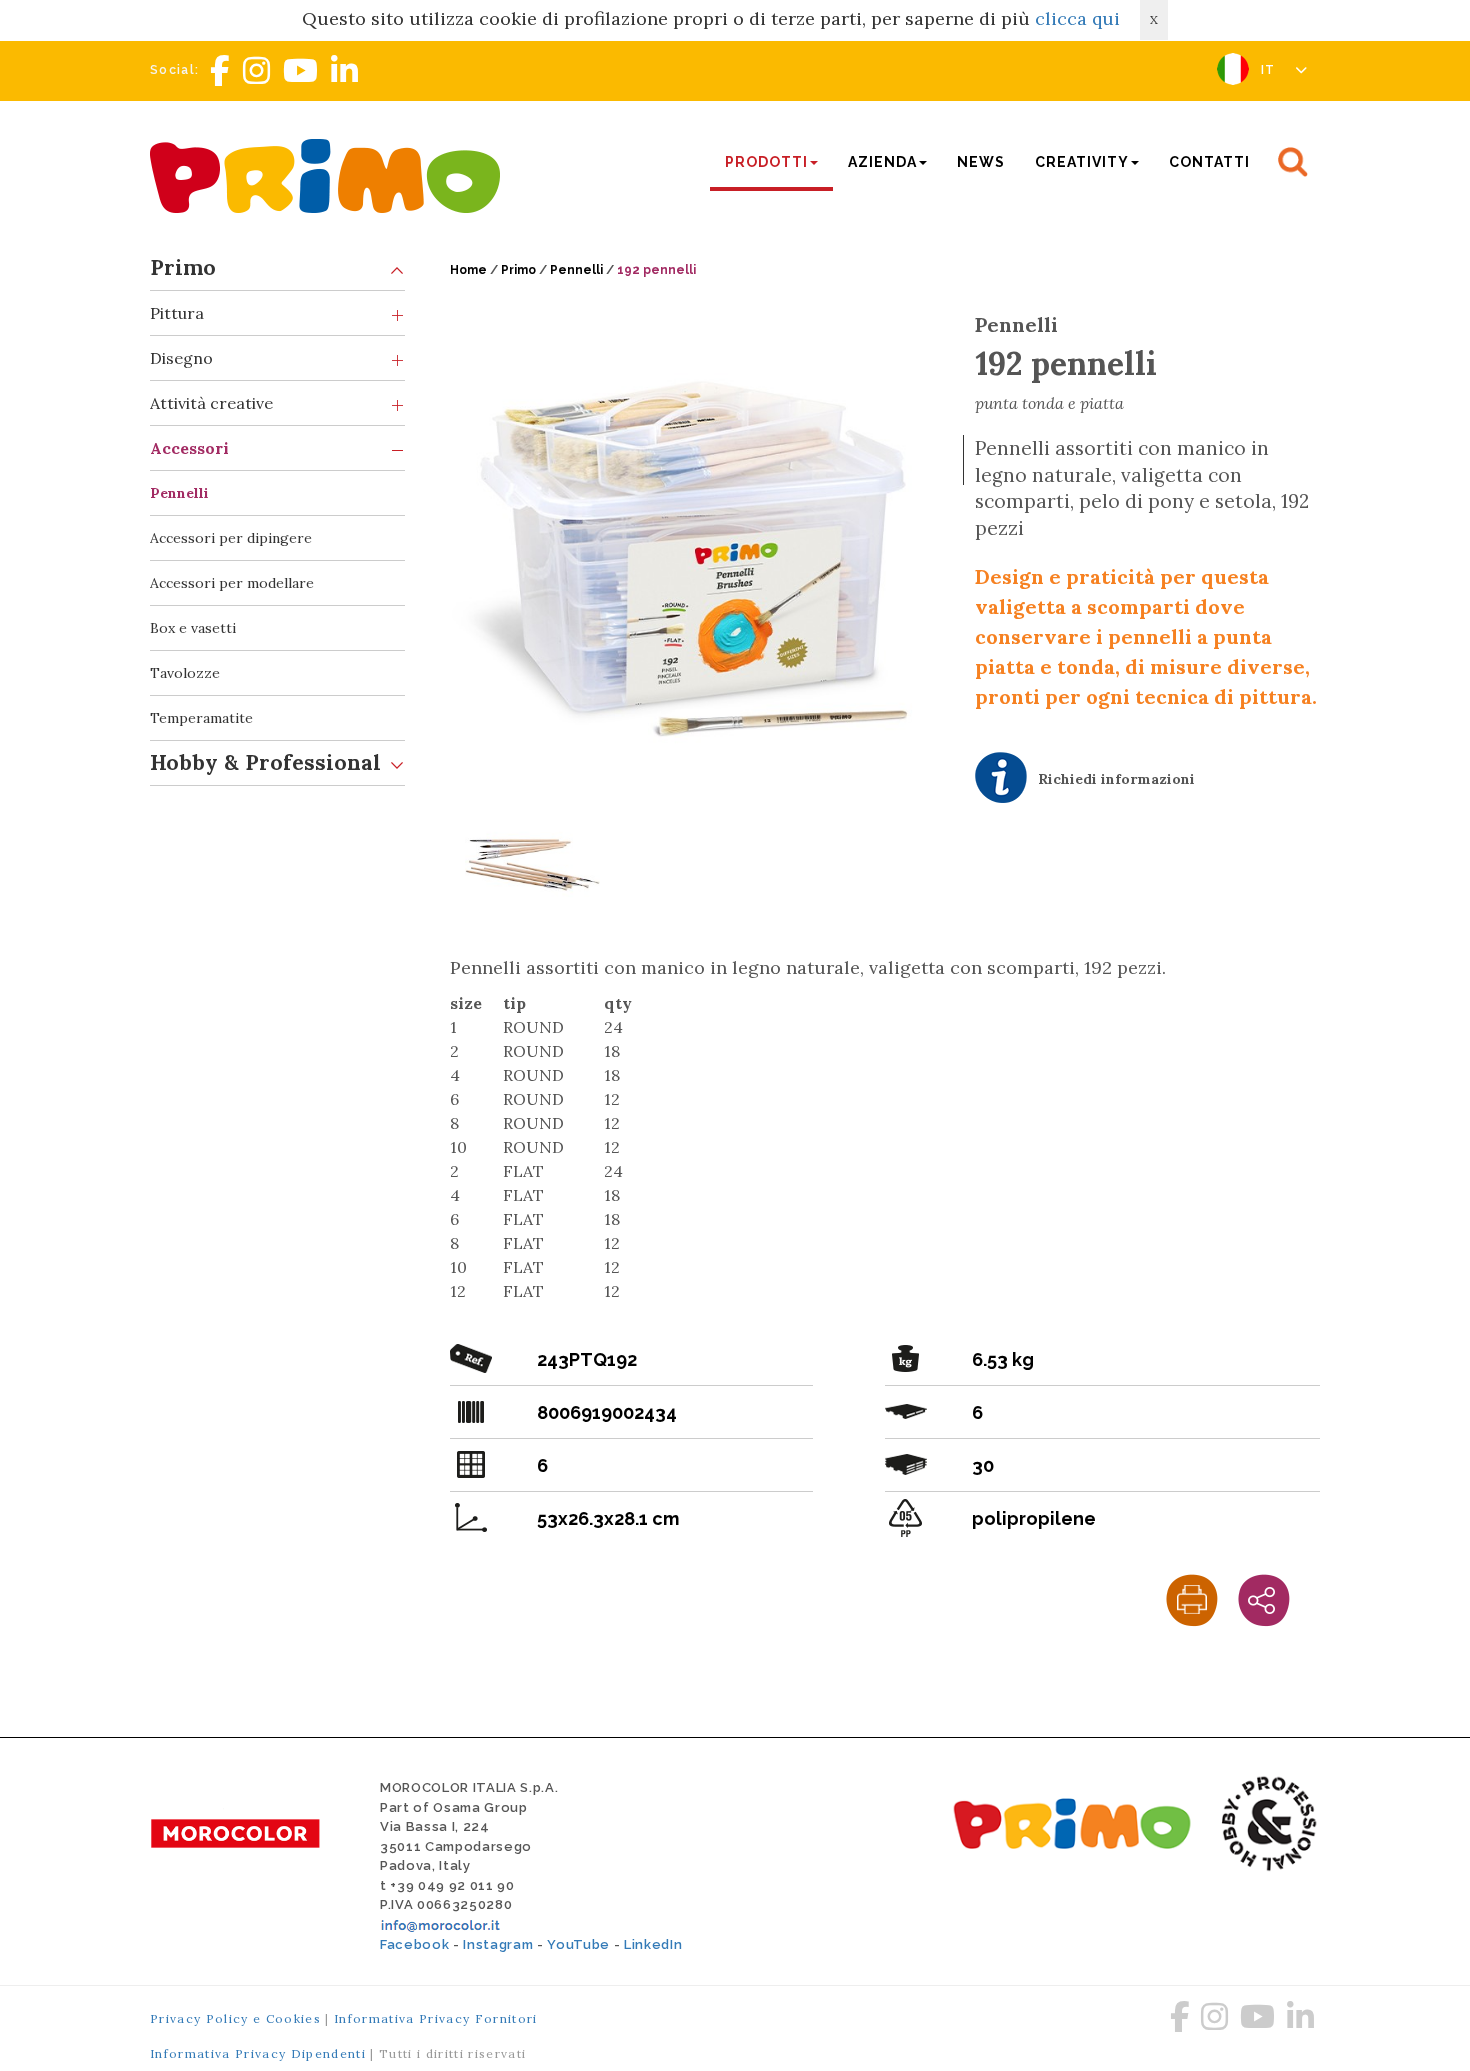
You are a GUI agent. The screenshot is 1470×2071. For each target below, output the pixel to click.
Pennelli (179, 493)
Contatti (1209, 162)
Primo (183, 267)
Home (468, 270)
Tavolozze (185, 673)
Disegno (181, 358)
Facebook (414, 1944)
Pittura (177, 313)
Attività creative (211, 403)
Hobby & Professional (265, 762)
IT (1270, 70)
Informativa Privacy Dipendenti (258, 2053)
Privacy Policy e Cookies (235, 2018)
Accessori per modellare (232, 583)
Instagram (498, 1944)
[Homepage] (330, 173)
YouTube (578, 1944)
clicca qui (1077, 18)
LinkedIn (653, 1944)
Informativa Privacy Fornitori (436, 2018)
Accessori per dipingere (231, 538)
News (981, 162)
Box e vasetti (193, 628)
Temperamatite (201, 718)
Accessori (189, 448)
